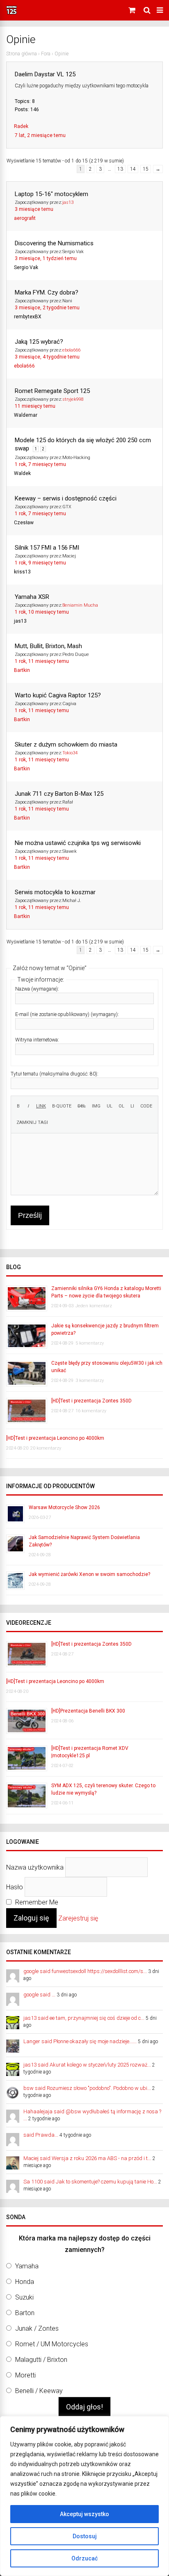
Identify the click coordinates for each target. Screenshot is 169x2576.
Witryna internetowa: (37, 1040)
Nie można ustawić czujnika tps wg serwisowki (78, 843)
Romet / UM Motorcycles (52, 2344)
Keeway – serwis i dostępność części (66, 498)
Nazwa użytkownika (35, 1867)
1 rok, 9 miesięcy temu (40, 563)
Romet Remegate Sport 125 (52, 391)
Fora (46, 54)
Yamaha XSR (32, 597)
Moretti (25, 2375)
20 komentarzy (46, 1448)
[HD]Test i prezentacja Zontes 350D (91, 1401)
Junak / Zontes (37, 2328)
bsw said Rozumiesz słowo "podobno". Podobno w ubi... (87, 2088)
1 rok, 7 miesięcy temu (40, 464)
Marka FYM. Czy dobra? (47, 292)
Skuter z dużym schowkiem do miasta (66, 744)
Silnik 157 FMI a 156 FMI (47, 548)
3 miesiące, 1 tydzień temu (46, 258)
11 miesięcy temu (35, 406)
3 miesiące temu (34, 209)
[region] (84, 2496)
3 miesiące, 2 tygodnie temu (47, 308)
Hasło (15, 1887)
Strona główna (22, 54)
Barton (25, 2313)
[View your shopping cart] (133, 10)
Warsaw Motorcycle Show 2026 (64, 1507)
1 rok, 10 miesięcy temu (42, 612)
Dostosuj (85, 2536)
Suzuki (24, 2297)
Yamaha (27, 2266)
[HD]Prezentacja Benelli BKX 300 (88, 1711)
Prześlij (30, 1215)
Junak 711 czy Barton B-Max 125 (59, 794)
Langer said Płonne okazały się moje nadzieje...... (80, 2041)
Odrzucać (84, 2558)
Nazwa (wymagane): (37, 989)
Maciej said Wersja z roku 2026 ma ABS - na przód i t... (87, 2158)
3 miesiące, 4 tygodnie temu (47, 357)
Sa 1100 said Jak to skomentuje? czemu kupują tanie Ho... (90, 2182)
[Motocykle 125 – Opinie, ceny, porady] (11, 13)
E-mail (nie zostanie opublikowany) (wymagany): (67, 1014)
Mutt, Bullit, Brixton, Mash (48, 646)
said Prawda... (41, 2135)
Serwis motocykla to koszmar (55, 892)
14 (133, 169)
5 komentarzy (90, 1343)
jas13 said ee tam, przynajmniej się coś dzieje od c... (84, 2018)
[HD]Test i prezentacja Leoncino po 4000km (55, 1438)
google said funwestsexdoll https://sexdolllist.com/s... (85, 1971)
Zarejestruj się (78, 1918)
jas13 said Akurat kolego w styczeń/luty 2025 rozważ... (87, 2065)
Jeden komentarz (94, 1306)
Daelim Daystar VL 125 (45, 74)
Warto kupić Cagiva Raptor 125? (58, 695)
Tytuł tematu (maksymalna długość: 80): (55, 1074)
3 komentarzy (90, 1380)
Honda (25, 2282)
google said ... (39, 1995)
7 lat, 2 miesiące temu (40, 135)
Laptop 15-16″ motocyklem (51, 194)
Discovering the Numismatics (54, 243)
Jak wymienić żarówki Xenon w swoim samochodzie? (89, 1574)
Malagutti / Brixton (41, 2360)
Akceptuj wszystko (84, 2514)
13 (120, 169)
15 (146, 169)
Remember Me (36, 1902)
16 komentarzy (91, 1411)
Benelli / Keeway (39, 2391)
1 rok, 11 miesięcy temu (42, 661)
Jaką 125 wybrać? (39, 342)
